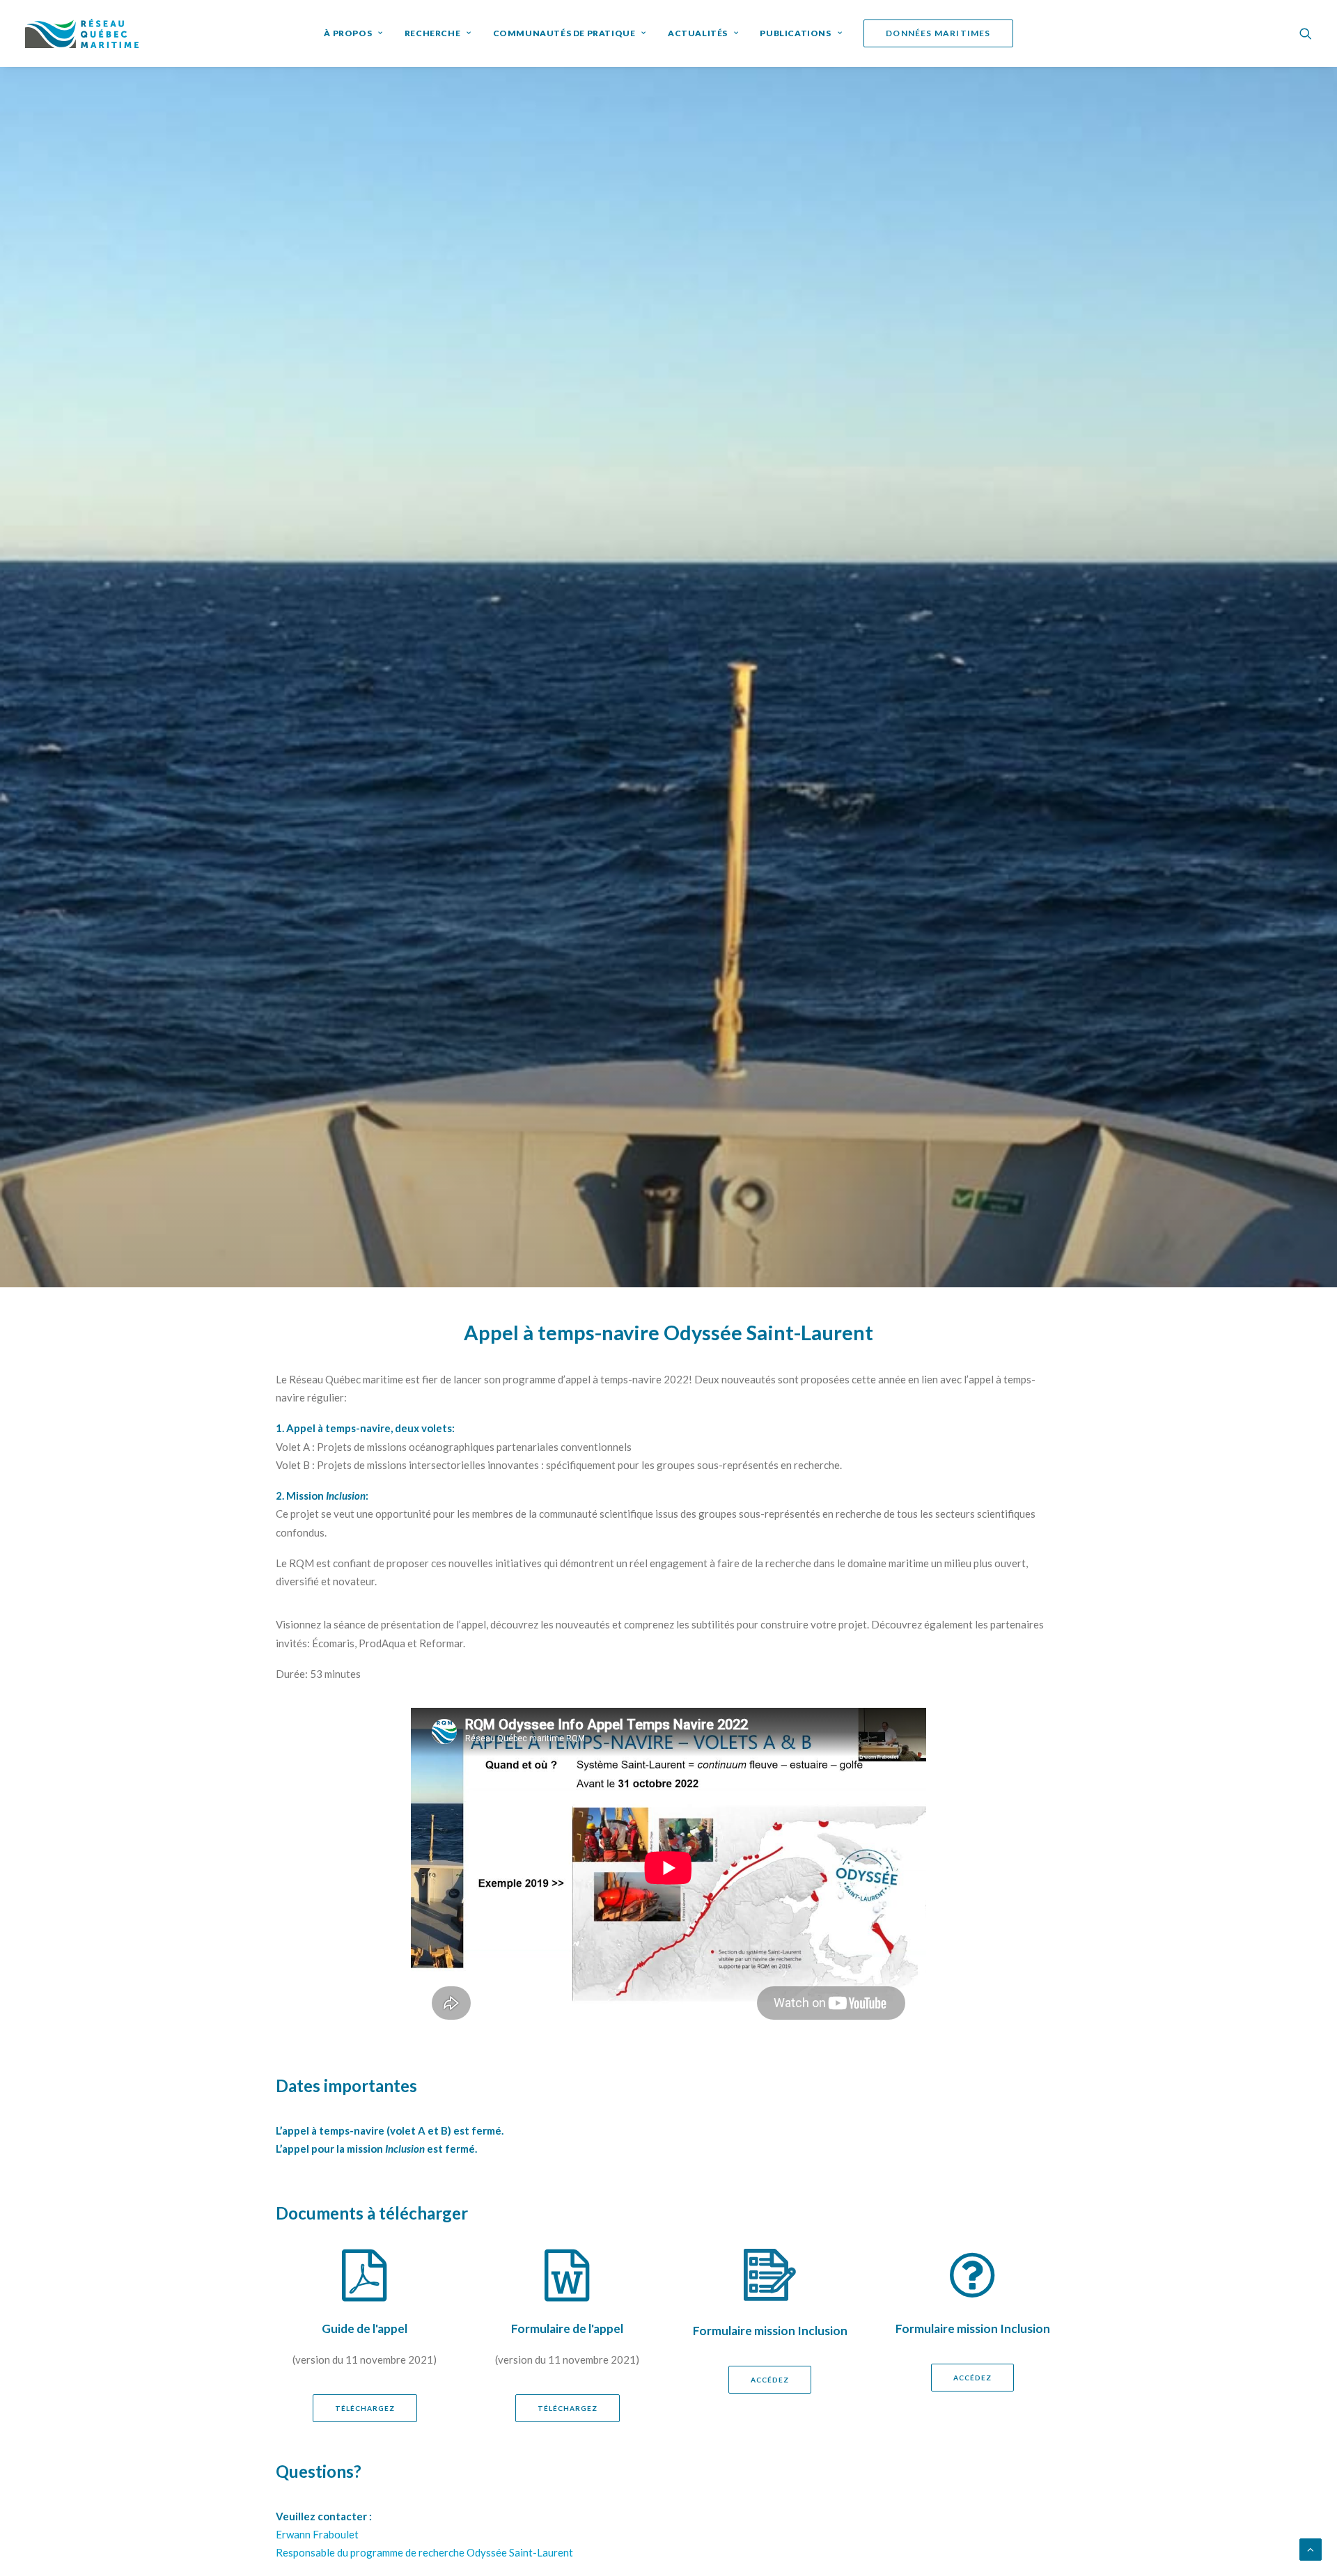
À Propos (348, 33)
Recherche (432, 33)
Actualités (698, 33)
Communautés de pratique (564, 33)
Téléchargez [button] (365, 2408)
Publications (795, 33)
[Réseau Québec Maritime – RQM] (82, 33)
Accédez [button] (770, 2380)
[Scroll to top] (1311, 2548)
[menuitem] (353, 33)
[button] (1306, 33)
